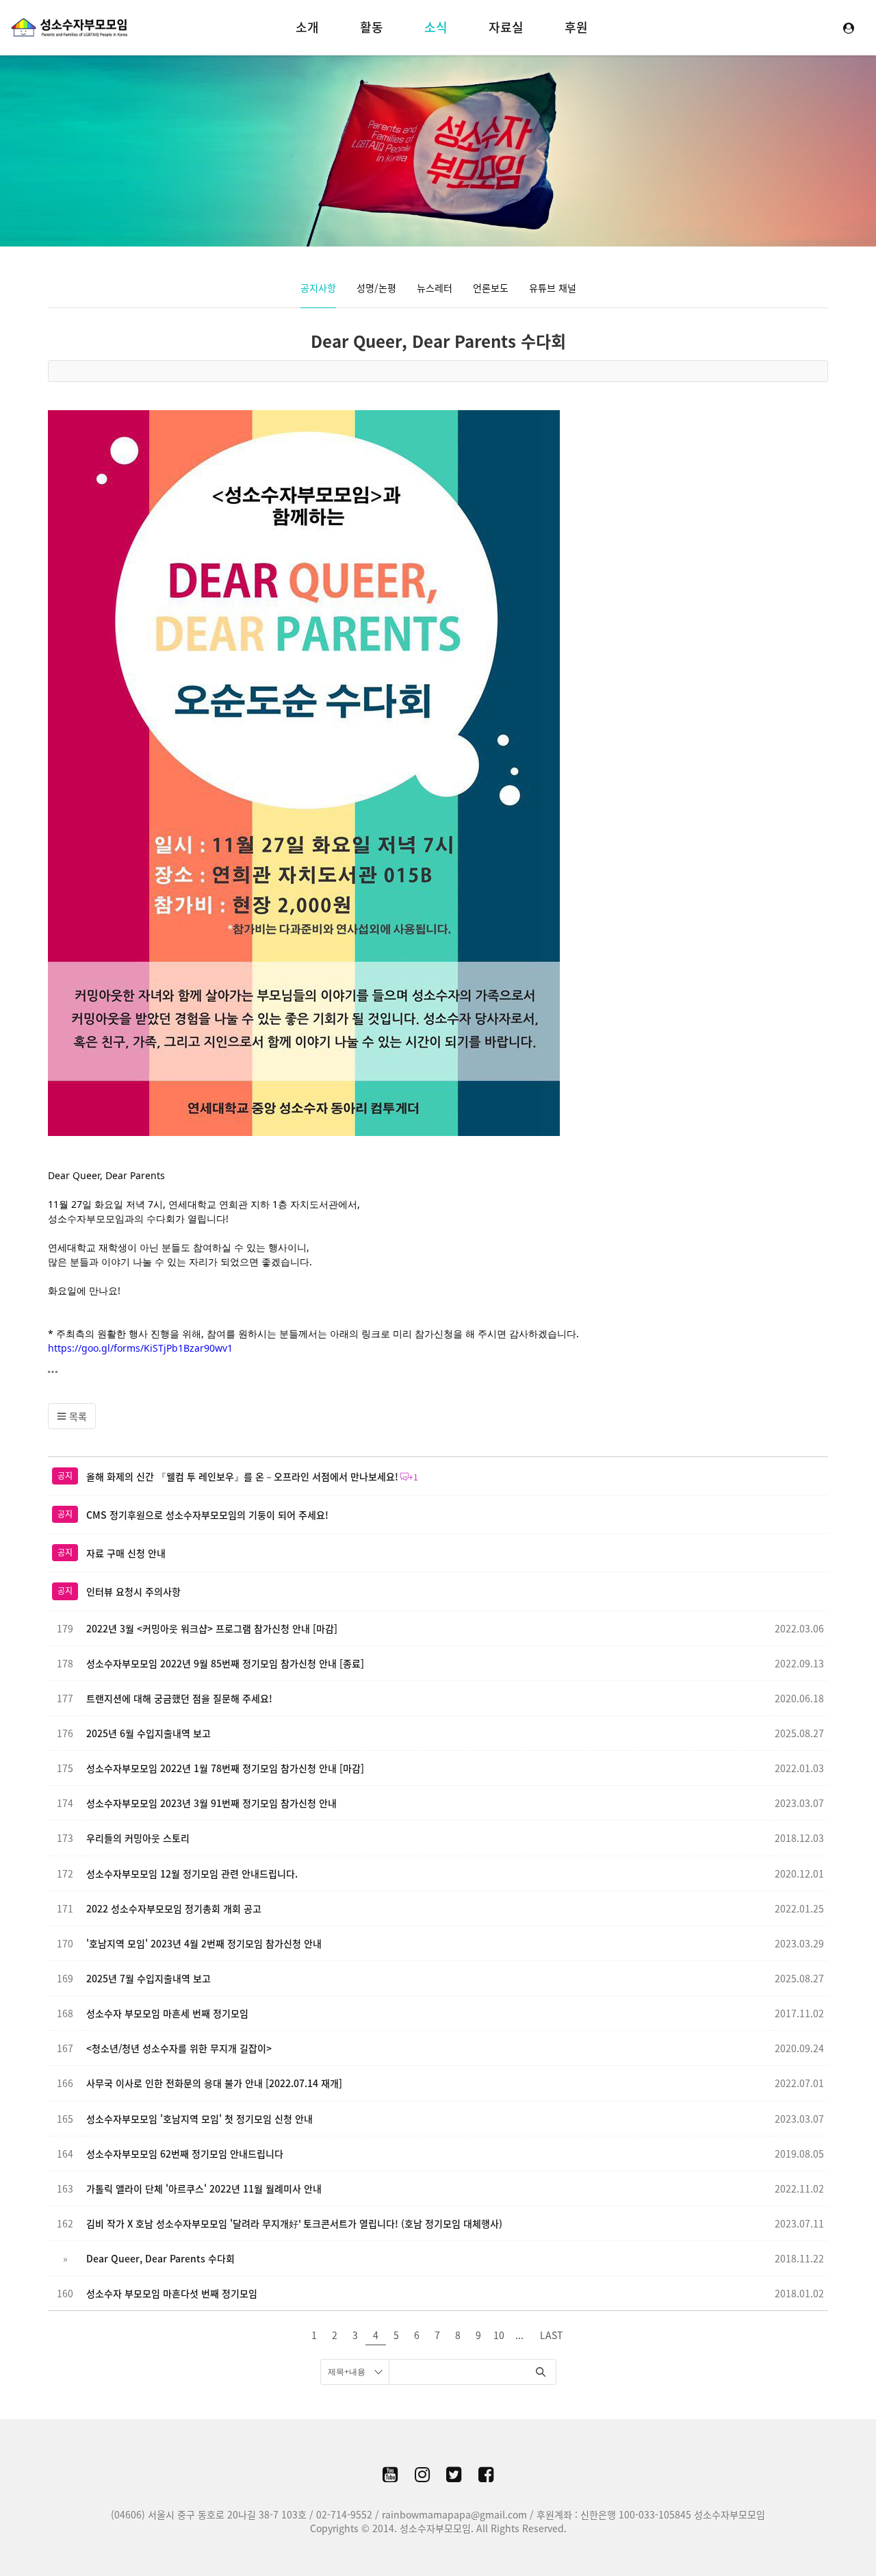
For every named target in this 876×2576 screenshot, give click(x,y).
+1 (413, 1477)
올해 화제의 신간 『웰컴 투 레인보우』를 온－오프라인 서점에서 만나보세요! (242, 1476)
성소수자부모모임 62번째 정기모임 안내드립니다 (185, 2154)
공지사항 (318, 288)
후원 (576, 27)
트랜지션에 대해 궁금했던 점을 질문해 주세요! (179, 1698)
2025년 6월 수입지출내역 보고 (149, 1733)
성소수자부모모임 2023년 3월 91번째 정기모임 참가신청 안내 (211, 1803)
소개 (307, 27)
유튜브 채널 (553, 288)
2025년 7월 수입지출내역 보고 (149, 1978)
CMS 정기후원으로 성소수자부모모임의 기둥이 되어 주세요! (207, 1515)
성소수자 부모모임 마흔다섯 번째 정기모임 (172, 2293)
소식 (436, 27)
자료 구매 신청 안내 (126, 1553)
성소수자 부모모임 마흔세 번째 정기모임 (167, 2013)
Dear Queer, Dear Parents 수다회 (438, 341)
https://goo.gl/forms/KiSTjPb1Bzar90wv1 (140, 1348)
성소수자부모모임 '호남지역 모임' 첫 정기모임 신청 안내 (199, 2119)
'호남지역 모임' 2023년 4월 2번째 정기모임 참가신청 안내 (204, 1943)
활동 (372, 27)
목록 (77, 1416)
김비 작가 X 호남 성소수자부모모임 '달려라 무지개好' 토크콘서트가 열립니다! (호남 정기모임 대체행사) (294, 2223)
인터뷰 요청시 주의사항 (133, 1591)
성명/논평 (376, 288)
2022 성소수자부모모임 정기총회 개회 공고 (174, 1908)
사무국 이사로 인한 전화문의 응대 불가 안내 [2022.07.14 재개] (214, 2083)
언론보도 (491, 288)
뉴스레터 (435, 288)
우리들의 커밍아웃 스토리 (138, 1838)
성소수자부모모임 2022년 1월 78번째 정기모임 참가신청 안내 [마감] (225, 1768)
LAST (551, 2335)
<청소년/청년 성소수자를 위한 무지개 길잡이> (179, 2048)
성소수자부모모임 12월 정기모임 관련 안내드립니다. (192, 1873)
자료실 (506, 27)
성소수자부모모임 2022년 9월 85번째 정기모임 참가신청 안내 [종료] (225, 1663)
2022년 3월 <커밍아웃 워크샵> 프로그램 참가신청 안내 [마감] (212, 1628)
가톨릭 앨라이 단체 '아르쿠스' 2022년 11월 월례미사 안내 (204, 2188)
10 (499, 2335)
